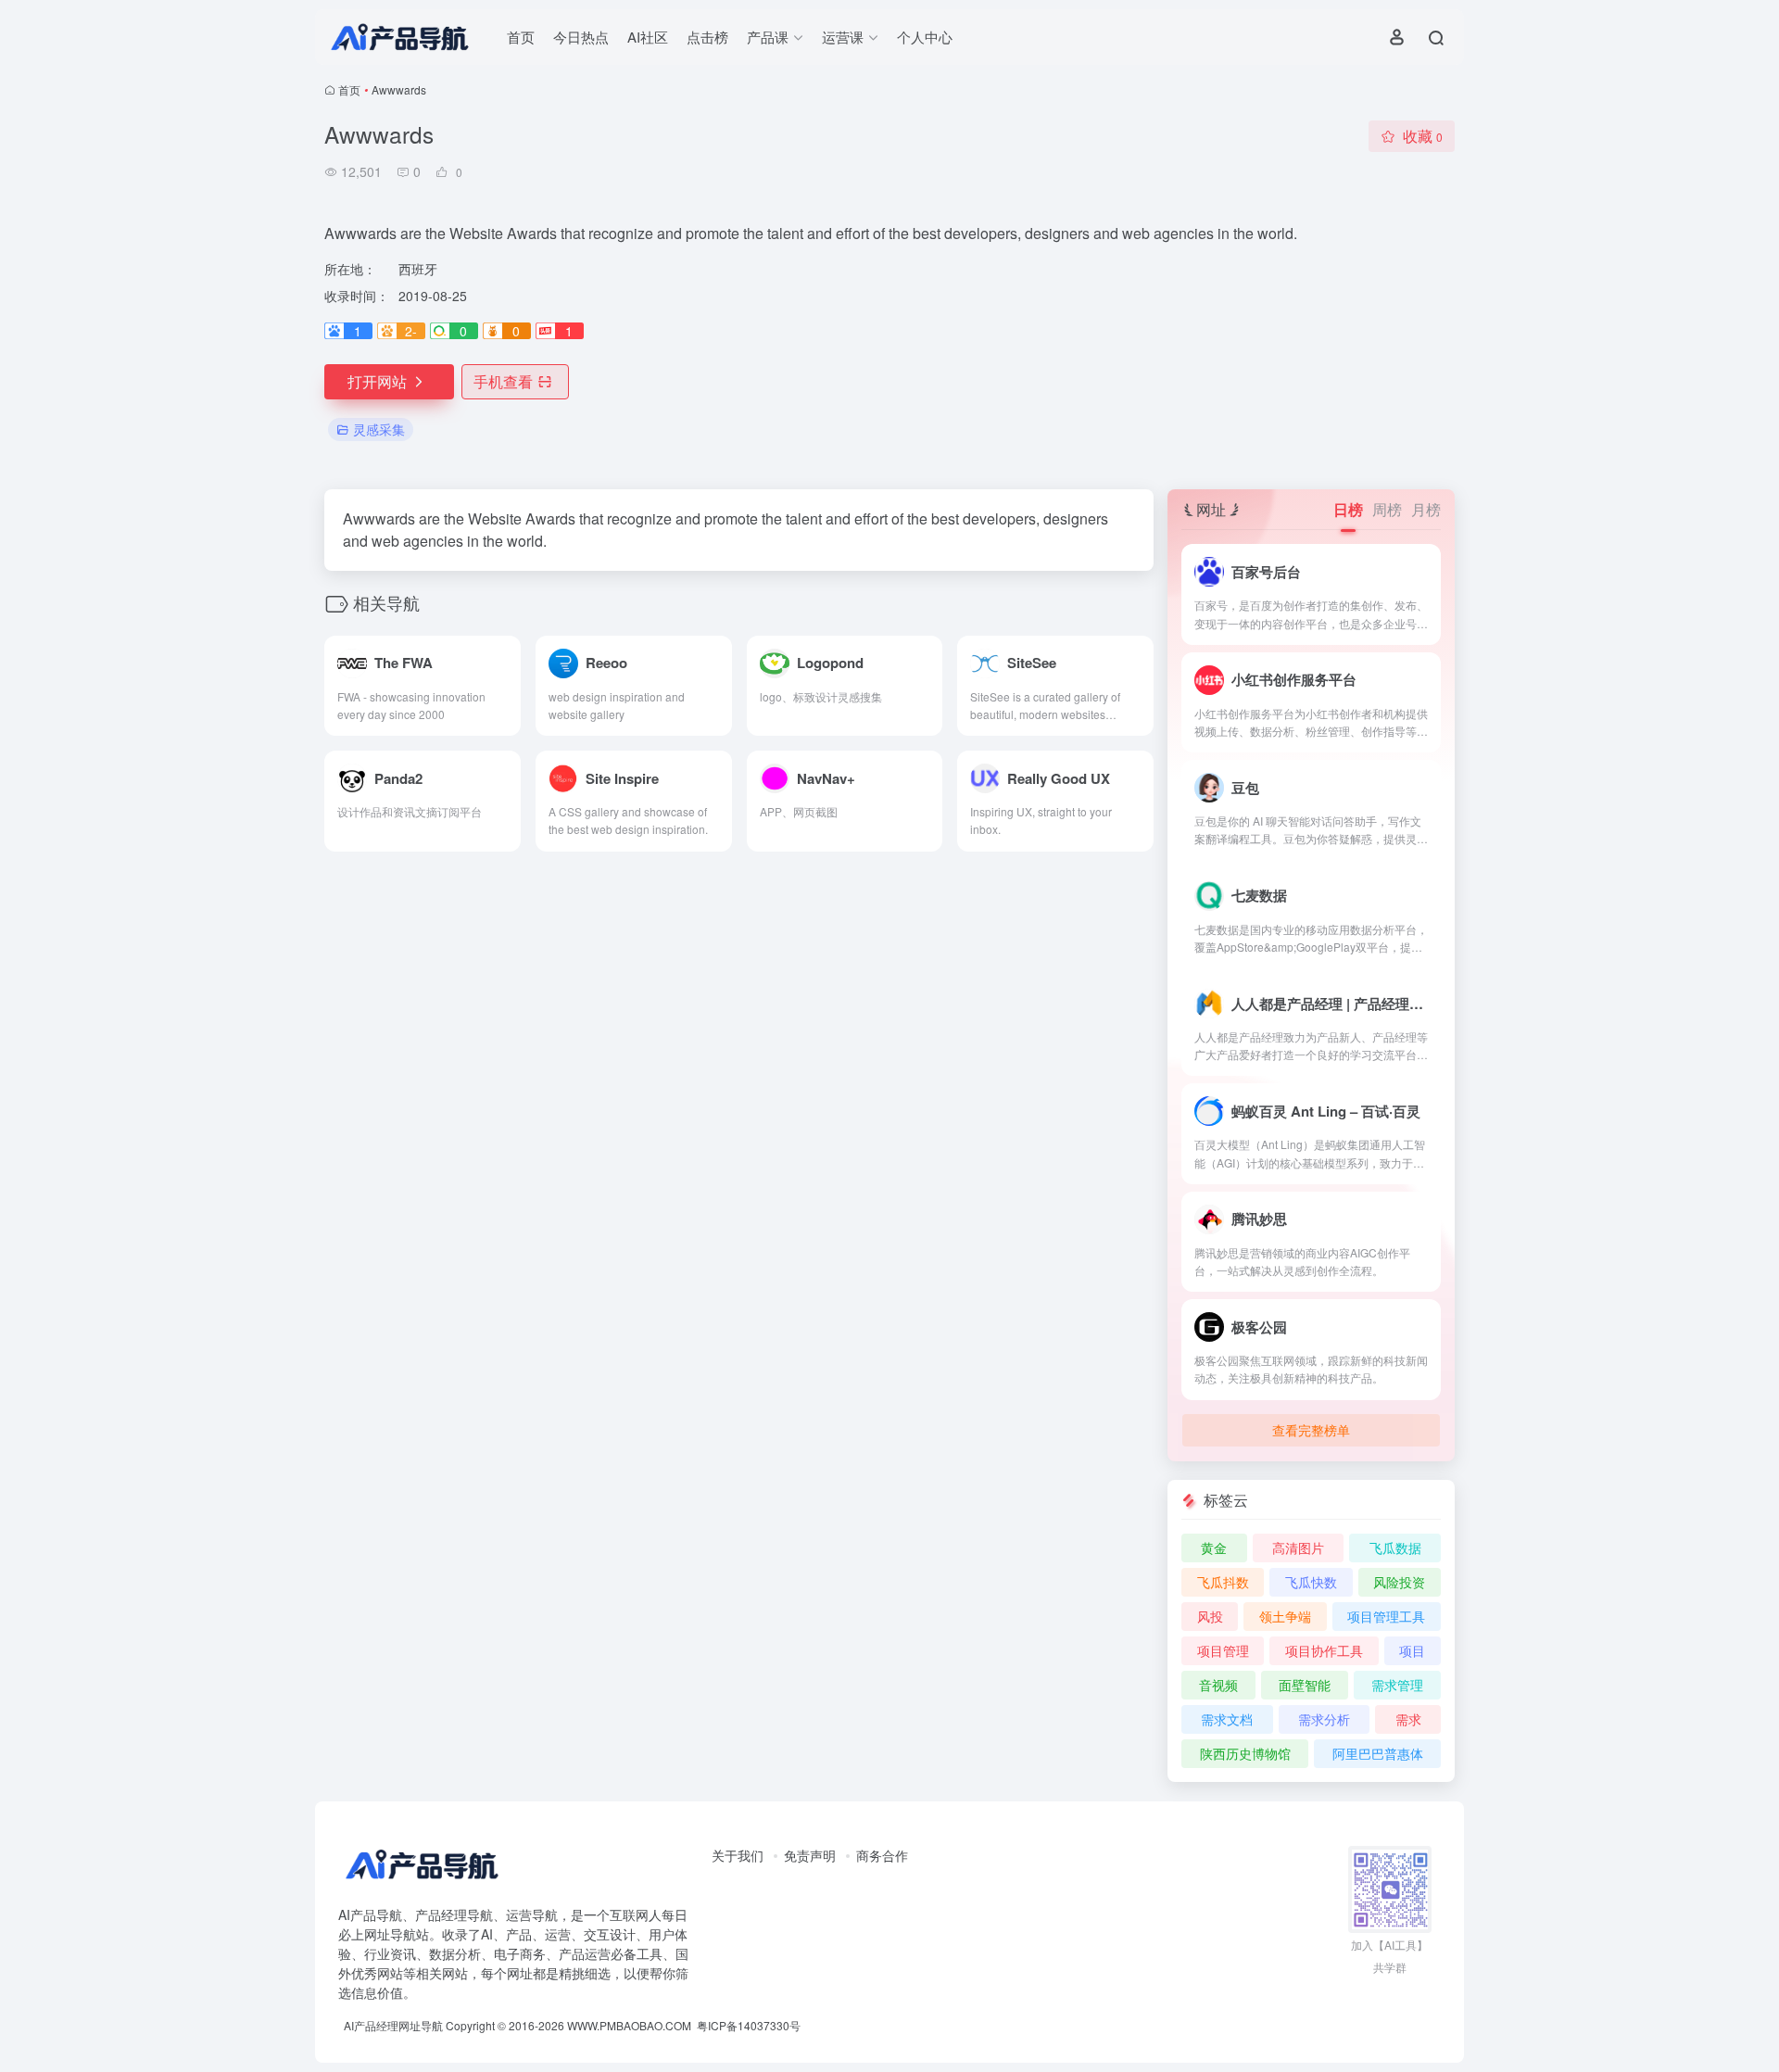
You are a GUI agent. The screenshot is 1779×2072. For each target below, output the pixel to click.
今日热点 (581, 37)
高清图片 (1298, 1548)
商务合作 (882, 1855)
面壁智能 (1305, 1685)
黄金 (1214, 1548)
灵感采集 (379, 429)
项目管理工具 (1386, 1616)
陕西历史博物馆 (1245, 1753)
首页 (521, 37)
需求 (1408, 1719)
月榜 (1426, 509)
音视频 (1218, 1685)
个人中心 (925, 37)
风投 (1210, 1616)
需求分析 (1324, 1719)
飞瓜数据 (1395, 1548)
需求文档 (1227, 1719)
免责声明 (810, 1855)
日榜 (1348, 509)
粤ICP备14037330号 (749, 2025)
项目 (1412, 1650)
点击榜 (707, 37)
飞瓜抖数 (1223, 1582)
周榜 (1387, 509)
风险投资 (1399, 1582)
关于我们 (738, 1855)
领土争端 (1285, 1616)
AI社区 (648, 37)
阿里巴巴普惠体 (1378, 1753)
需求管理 (1397, 1685)
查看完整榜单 (1311, 1430)
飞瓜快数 (1311, 1582)
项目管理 (1223, 1650)
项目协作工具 (1324, 1650)
